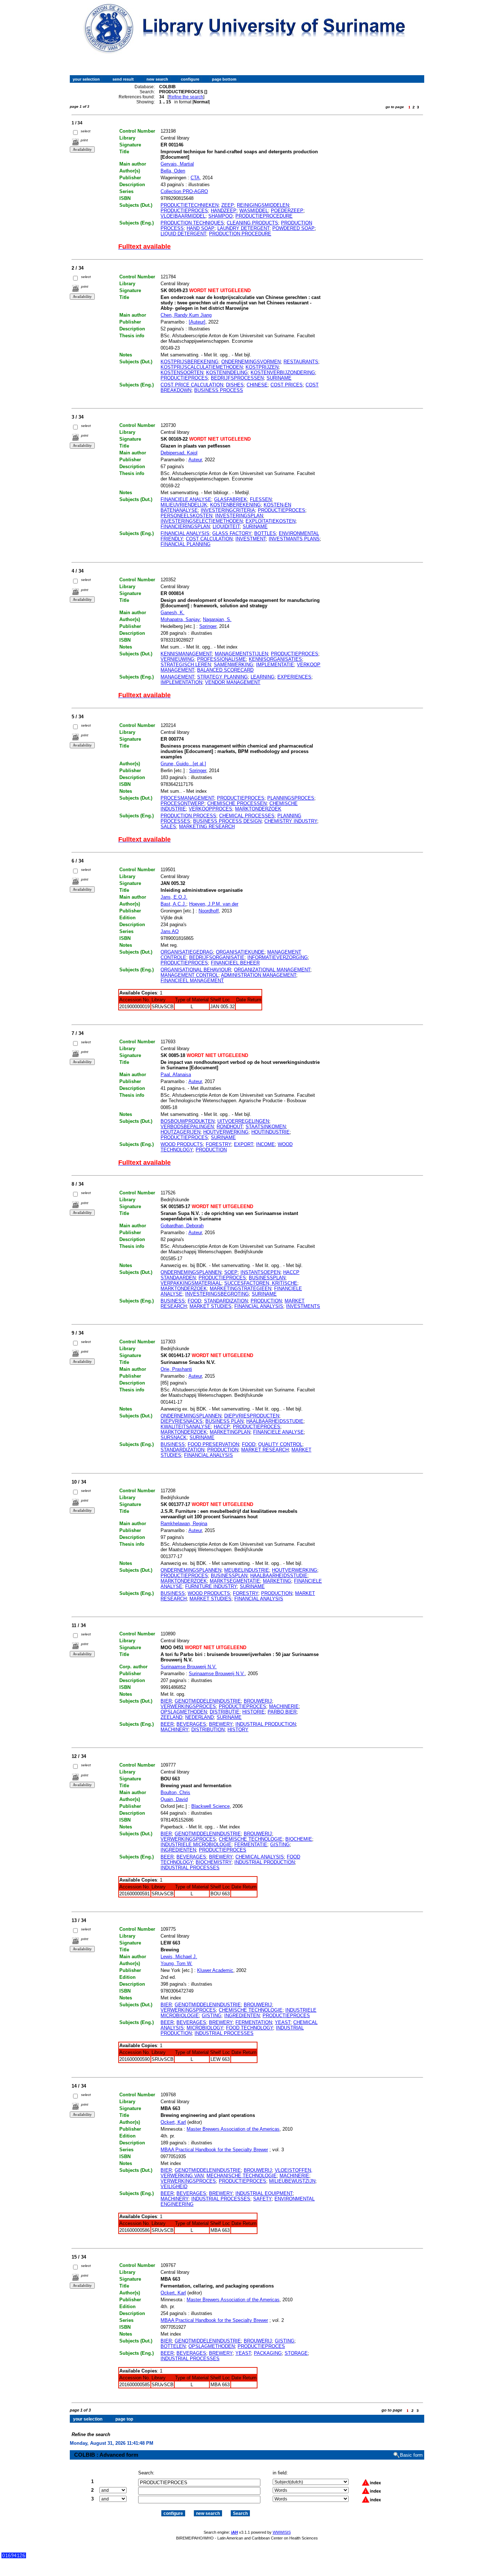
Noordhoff (209, 911)
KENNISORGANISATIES (275, 659)
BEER (167, 1724)
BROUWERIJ (258, 1701)
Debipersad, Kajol (179, 453)
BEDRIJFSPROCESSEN (237, 378)
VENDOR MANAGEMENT (233, 682)
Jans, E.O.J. (174, 897)
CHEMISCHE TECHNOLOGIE (251, 1839)
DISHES (235, 385)
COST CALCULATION (209, 539)
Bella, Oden (173, 171)
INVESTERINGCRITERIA (228, 510)
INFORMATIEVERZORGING (278, 957)
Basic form (411, 2455)
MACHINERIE (284, 1706)
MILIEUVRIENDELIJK (184, 505)
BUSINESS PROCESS (219, 390)
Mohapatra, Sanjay (180, 619)
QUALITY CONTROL (280, 1444)
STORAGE (296, 2353)
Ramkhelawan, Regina (184, 1524)
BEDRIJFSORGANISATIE (217, 957)
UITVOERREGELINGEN (243, 1121)
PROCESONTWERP (182, 803)
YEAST (283, 2022)
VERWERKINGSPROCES (188, 1706)
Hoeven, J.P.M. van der (214, 904)
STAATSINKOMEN (266, 1127)
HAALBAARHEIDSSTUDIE (275, 1421)
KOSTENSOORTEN (182, 373)
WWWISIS (282, 2532)
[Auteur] (197, 322)
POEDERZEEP (287, 211)
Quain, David (174, 1799)
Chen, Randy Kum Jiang (186, 315)
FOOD (194, 1301)
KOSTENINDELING (227, 373)
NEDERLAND (199, 1717)
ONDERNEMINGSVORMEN (251, 362)
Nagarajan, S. (217, 619)
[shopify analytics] (14, 2557)
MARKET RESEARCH (265, 1450)
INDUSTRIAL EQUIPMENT (264, 2193)
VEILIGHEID (174, 2186)
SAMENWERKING (233, 665)
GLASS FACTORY (232, 533)
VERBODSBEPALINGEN (187, 1127)
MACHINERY (174, 1730)
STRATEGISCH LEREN (186, 665)
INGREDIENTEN (178, 1850)
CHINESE (257, 385)
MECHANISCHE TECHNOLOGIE (242, 2176)
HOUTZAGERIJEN (180, 1132)
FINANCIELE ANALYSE (186, 499)
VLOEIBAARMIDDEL (183, 216)
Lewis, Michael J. (179, 1957)
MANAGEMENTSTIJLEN (241, 654)
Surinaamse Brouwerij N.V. (189, 1667)
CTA (195, 178)
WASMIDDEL (254, 211)
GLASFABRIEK (231, 499)
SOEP (231, 1272)
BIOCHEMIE (299, 1839)
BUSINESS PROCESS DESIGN (227, 821)
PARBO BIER (282, 1712)
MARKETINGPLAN (230, 1432)
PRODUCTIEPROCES (184, 211)
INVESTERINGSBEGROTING (217, 1294)
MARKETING (277, 1581)
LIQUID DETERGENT (183, 234)
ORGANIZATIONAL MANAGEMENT (272, 970)
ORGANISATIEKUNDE (240, 952)
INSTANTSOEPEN (260, 1272)
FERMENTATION (254, 2022)
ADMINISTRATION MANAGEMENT (259, 975)
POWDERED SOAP (293, 228)
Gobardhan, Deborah (182, 1226)
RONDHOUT (230, 1127)
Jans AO (170, 931)
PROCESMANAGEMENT (187, 798)
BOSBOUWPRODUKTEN (188, 1121)
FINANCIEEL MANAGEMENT (192, 981)
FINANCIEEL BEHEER (235, 963)
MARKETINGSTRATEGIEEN (240, 1289)
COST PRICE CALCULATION (192, 385)
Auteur (195, 460)
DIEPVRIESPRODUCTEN (252, 1416)
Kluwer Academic (215, 1970)
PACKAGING (268, 2353)
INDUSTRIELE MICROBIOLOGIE (196, 1845)
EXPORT (244, 1144)
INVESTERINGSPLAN (239, 516)
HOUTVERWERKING (226, 1132)
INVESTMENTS (303, 1306)
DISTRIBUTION (208, 1730)
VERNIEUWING (177, 659)
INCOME (265, 1144)
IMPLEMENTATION (181, 682)
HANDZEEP (224, 211)
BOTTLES (265, 533)
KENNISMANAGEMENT (186, 654)
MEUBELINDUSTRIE (247, 1570)
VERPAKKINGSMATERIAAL (191, 1283)
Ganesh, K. (173, 613)
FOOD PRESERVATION (213, 1444)
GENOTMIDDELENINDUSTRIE (208, 1701)
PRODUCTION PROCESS (188, 816)
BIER (166, 1701)
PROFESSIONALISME (222, 659)
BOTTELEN (173, 2346)
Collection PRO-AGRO (184, 191)
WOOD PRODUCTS (182, 1144)
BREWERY (221, 1724)
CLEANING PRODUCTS (252, 223)
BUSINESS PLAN (224, 1421)
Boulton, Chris (175, 1792)
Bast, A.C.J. (173, 904)
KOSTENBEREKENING (235, 505)
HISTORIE (254, 1712)
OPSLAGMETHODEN (184, 1712)
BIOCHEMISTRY (214, 1862)
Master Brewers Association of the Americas (233, 2129)
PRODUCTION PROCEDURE (240, 234)
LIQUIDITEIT (226, 527)
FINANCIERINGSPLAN (185, 527)
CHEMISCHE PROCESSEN (237, 803)
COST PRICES (287, 385)
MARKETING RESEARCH (207, 827)
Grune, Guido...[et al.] (183, 764)
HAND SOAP (201, 228)
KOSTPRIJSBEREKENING (189, 362)
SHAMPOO (220, 216)
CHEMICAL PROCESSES (247, 816)
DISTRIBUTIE (225, 1712)
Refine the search (186, 97)
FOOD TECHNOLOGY (250, 2028)
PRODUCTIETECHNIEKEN (189, 205)
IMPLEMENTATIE (275, 665)
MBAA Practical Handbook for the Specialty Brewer (214, 2150)
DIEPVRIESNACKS (182, 1421)
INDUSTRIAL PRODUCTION (266, 1724)
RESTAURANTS (301, 362)
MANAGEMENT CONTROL (189, 975)
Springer (208, 626)
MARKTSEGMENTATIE (235, 1581)
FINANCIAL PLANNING (186, 544)
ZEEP (228, 205)
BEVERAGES (191, 1724)
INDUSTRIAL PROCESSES (190, 1868)
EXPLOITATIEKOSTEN (271, 521)
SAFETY (262, 2199)
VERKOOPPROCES (210, 809)
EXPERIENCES (294, 677)
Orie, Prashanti (176, 1369)
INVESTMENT (251, 539)
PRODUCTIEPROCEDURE (264, 216)
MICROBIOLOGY (205, 2028)
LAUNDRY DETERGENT (243, 228)
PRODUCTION (211, 1150)
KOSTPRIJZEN (262, 367)
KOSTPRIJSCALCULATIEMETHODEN (202, 367)
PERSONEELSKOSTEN (186, 516)
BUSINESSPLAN (267, 1278)
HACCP (222, 1427)
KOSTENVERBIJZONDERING (283, 373)
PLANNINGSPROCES (291, 798)
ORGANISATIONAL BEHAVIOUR (196, 970)
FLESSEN (261, 499)
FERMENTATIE (251, 1845)
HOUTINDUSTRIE (271, 1132)
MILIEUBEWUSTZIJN (292, 2181)
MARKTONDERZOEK (258, 809)
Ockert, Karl (173, 2122)
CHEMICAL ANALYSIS (260, 1857)
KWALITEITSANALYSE (186, 1427)
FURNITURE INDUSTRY (211, 1586)
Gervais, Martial (177, 164)
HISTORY (238, 1730)
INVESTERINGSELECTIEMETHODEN (202, 521)
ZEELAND (171, 1717)
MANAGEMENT (177, 677)
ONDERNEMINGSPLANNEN (191, 1272)
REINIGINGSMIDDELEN (263, 205)
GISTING (280, 1845)
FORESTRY (218, 1144)
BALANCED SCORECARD (225, 670)
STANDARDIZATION (226, 1301)
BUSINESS (173, 1301)
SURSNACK (174, 1437)
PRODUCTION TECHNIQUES (192, 223)
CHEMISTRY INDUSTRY (291, 821)
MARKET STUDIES (210, 1306)
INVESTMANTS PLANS (294, 539)
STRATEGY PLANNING (222, 677)
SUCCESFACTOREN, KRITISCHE (261, 1283)
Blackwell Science (210, 1806)
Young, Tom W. (176, 1963)
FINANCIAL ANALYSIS (185, 533)
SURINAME (279, 378)
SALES (168, 827)
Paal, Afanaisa (176, 1075)
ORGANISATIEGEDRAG (187, 952)
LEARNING (263, 677)
